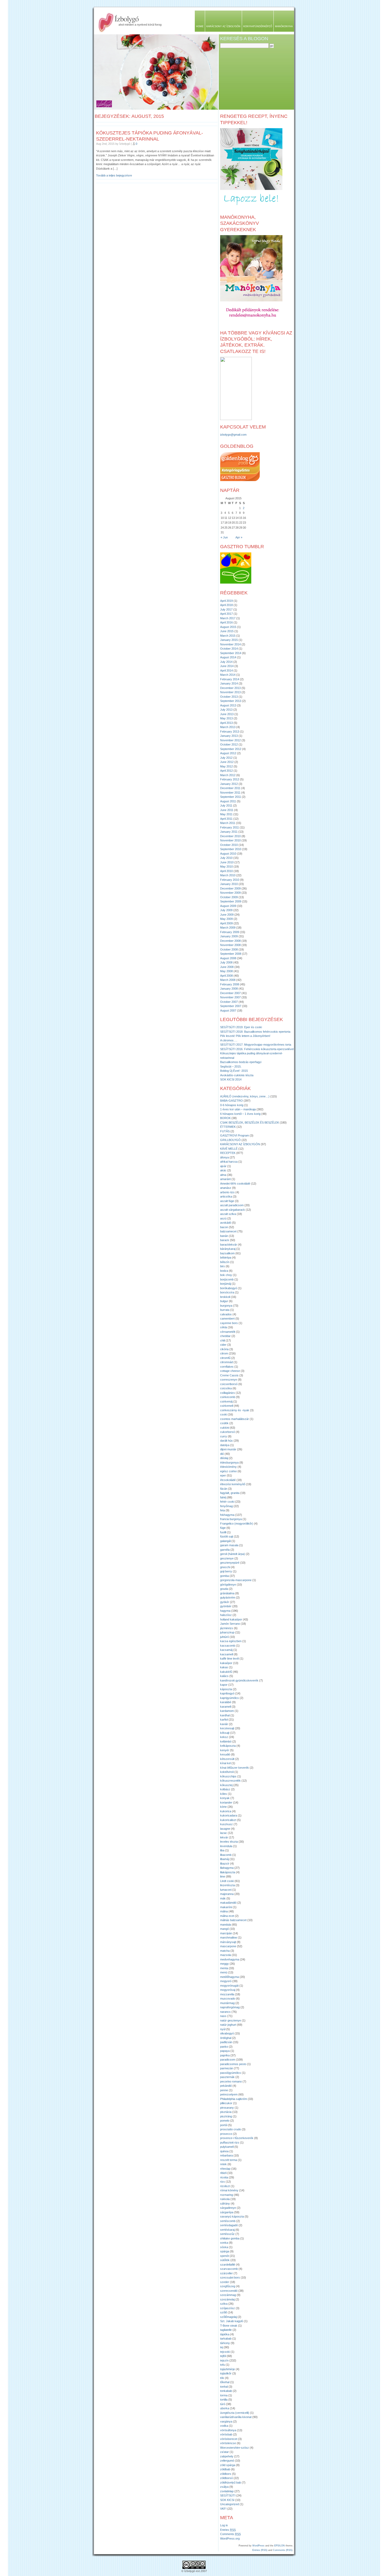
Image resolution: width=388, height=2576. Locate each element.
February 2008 (230, 984)
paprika (225, 2055)
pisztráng (226, 2116)
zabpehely (227, 2456)
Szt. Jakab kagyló (232, 2321)
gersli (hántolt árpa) (233, 1554)
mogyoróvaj (228, 1990)
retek (223, 2164)
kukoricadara (229, 1815)
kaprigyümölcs (230, 1698)
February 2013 (230, 732)
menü (224, 1972)
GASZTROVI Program (235, 1135)
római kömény (229, 2190)
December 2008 (230, 941)
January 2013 (229, 736)
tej (222, 2347)
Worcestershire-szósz (235, 2448)
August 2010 (228, 854)
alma (223, 1175)
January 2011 (229, 832)
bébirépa (226, 1257)
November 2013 (230, 692)
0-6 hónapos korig (232, 1105)
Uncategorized (230, 2504)
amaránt (225, 1179)
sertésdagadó (229, 2225)
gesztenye (227, 1558)
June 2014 (227, 666)
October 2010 (229, 845)
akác (223, 1170)
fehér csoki (227, 1502)
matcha (225, 1951)
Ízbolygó (127, 18)
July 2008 (226, 962)
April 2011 (226, 819)
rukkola (225, 2199)
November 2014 (230, 644)
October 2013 (229, 697)
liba (222, 1850)
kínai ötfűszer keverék (235, 1768)
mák (223, 1898)
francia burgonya (231, 1519)
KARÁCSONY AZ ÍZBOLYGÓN (240, 1144)
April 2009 (226, 923)
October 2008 (229, 949)
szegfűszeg (228, 2286)
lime (223, 1876)
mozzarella (227, 1994)
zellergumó (227, 2461)
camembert (227, 1319)
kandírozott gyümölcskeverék (239, 1680)
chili (223, 1340)
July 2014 (226, 662)
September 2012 (231, 749)
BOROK (225, 1118)
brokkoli (225, 1297)
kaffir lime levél (230, 1659)
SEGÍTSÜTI (228, 2495)
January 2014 (229, 683)
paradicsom (228, 2060)
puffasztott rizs (230, 2142)
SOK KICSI (227, 2500)
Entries (228, 2530)
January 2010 (229, 884)
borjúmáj (226, 1284)
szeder (225, 2282)
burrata (225, 1310)
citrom (224, 1353)
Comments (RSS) (283, 2550)
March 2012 (228, 775)
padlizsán (226, 2042)
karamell (226, 1707)
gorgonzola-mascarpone (236, 1580)
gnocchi (225, 1567)
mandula (226, 1925)
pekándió (226, 2086)
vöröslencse (228, 2443)
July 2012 (226, 758)
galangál (225, 1541)
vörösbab (226, 2434)
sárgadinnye (228, 2208)
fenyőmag (226, 1506)
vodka (224, 2426)
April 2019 (226, 601)
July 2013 (226, 710)
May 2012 (226, 766)
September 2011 (231, 797)
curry (224, 1436)
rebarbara (226, 2155)
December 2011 (230, 788)
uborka (225, 2408)
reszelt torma (229, 2160)
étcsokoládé (228, 1480)
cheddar (225, 1336)
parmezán (227, 2068)
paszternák (227, 2077)
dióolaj (224, 1458)
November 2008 (230, 945)
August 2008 (228, 958)
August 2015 (228, 627)
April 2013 (226, 723)
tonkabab (226, 2391)
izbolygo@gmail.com (233, 435)
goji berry (226, 1571)
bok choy (226, 1275)
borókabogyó (229, 1288)
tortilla (224, 2400)
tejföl (223, 2356)
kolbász (225, 1789)
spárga (225, 2251)
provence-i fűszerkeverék (237, 2138)
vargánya (226, 2421)
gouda (224, 1589)
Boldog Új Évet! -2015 (234, 1071)
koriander (226, 1802)
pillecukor (226, 2103)
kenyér (225, 1750)
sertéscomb (228, 2221)
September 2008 (231, 954)
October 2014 (229, 649)
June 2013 (227, 714)
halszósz (226, 1615)
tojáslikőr (226, 2373)
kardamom (227, 1711)
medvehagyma (230, 1959)
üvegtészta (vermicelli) (235, 2413)
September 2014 (231, 653)
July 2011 (226, 805)
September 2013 (231, 701)
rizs (223, 2182)
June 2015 (227, 631)
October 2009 (229, 897)
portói (224, 2125)
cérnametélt (228, 1332)
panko (224, 2047)
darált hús (226, 1441)
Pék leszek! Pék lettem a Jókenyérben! (245, 1036)
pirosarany (227, 2108)
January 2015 (229, 640)
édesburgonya (229, 1462)
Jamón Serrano (230, 1624)
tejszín (224, 2360)
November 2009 (230, 893)
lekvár (224, 1837)
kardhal (225, 1715)
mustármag (227, 2003)
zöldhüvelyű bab (231, 2482)
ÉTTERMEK (228, 1127)
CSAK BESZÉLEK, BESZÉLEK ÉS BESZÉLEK (250, 1122)
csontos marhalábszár (235, 1419)
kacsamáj (226, 1650)
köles (224, 1794)
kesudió (225, 1754)
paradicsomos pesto (233, 2064)
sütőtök (225, 2260)
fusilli (223, 1532)
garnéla (225, 1550)
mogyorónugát (229, 1986)
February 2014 (230, 679)
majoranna (227, 1894)
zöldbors (226, 2474)
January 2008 (229, 989)
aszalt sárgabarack (233, 1210)
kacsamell (227, 1654)
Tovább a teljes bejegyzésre (114, 175)
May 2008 (226, 971)
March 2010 (228, 875)
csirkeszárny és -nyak (235, 1410)
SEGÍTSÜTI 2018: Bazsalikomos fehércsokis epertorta (255, 1032)
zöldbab (225, 2469)
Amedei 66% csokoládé (235, 1184)
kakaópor (226, 1663)
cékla (224, 1327)
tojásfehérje (228, 2369)
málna (224, 1911)
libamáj (224, 1859)
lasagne (225, 1829)
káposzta (226, 1689)
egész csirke (228, 1471)
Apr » (239, 537)
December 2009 (230, 888)
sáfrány (225, 2204)
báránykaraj (228, 1249)
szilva (224, 2304)
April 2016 (226, 622)
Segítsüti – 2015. (231, 1066)
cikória (224, 1349)
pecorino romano (231, 2081)
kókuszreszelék (230, 1781)
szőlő (224, 2312)
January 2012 (229, 784)
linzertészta (228, 1885)
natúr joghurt (228, 2025)
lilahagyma (227, 1868)
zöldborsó (226, 2478)
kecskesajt (227, 1728)
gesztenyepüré (230, 1563)
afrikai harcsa (229, 1162)
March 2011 (228, 823)
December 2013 (230, 688)
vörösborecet (229, 2439)
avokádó (226, 1223)
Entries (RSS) (260, 2550)
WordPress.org (230, 2538)
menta (224, 1968)
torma (224, 2395)
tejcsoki (225, 2352)
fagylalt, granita (230, 1493)
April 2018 (226, 605)
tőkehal (225, 2382)
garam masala (229, 1545)
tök (222, 2378)
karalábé (226, 1702)
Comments (230, 2534)
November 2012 (230, 740)
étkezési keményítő (233, 1484)
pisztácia (226, 2112)
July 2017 (226, 609)
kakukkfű (226, 1672)
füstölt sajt (227, 1536)
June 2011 (227, 810)
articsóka (226, 1196)
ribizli (223, 2173)
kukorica (226, 1811)
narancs (225, 2012)
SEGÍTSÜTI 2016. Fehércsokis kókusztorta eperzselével (257, 1049)
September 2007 (231, 1006)
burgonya (226, 1306)
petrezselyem (229, 2094)
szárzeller (226, 2273)
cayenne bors (229, 1323)
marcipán (226, 1933)
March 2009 (228, 928)
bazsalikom (227, 1253)
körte (223, 1807)
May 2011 (226, 814)
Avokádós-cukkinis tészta (237, 1075)
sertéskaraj (227, 2230)
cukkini (225, 1428)
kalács (224, 1676)
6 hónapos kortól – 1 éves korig (240, 1114)
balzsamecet (228, 1231)
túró (223, 2404)
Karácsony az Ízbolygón (223, 26)
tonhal (224, 2387)
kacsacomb (228, 1646)
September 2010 (231, 849)
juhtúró (224, 1637)
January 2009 (229, 936)
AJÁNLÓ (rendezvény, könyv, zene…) (245, 1096)
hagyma (225, 1611)
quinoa (224, 2151)
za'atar (224, 2452)
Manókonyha (284, 26)
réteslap (225, 2169)
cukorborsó (228, 1432)
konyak (225, 1798)
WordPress (258, 2546)
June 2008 (227, 967)
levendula (226, 1846)
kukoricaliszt (228, 1820)
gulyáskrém (228, 1597)
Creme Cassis (229, 1375)
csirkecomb (228, 1397)
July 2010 (226, 858)
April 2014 (226, 670)
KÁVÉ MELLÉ (229, 1149)
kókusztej (226, 1785)
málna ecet (227, 1916)
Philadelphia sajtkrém (234, 2099)
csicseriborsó (229, 1384)
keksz (224, 1737)
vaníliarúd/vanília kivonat (236, 2417)
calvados (226, 1314)
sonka (224, 2243)
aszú (223, 1218)
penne (224, 2090)
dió (222, 1454)
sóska (224, 2247)
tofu (223, 2365)
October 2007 (229, 1002)
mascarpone (228, 1946)
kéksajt (225, 1733)
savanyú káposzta (232, 2216)
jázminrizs (227, 1628)
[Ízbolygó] (236, 419)
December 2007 (230, 993)
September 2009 (231, 901)
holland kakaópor (231, 1619)
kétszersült (227, 1759)
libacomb (226, 1855)
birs (223, 1266)
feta (223, 1510)
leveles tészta (229, 1842)
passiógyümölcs (231, 2073)
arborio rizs (227, 1192)
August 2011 (228, 801)
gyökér (225, 1602)
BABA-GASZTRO (231, 1101)
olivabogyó (227, 2033)
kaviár (224, 1724)
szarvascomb (229, 2269)
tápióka (225, 2334)
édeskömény (228, 1467)
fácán (224, 1489)
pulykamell (227, 2147)
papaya (225, 2051)
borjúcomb (227, 1279)
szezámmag (228, 2295)
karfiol (224, 1720)
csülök (224, 1423)
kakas (224, 1667)
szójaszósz (228, 2308)
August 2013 (228, 705)
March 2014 (228, 675)
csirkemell (227, 1406)
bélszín (225, 1262)
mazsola (226, 1955)
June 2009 (227, 915)
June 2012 (227, 762)
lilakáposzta (228, 1872)
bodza (224, 1271)
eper (223, 1475)
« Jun (224, 537)
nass (223, 2016)
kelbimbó (226, 1741)
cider (223, 1345)
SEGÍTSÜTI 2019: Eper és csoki (241, 1027)
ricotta (224, 2177)
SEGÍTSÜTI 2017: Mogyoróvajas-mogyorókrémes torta (256, 1045)
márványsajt (228, 1942)
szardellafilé (228, 2265)
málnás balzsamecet (233, 1920)
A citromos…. (229, 1040)
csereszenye (229, 1380)
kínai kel (225, 1763)
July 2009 (226, 910)
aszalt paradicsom (232, 1205)
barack (225, 1240)
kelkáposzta (228, 1746)
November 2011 (230, 793)
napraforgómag (230, 2007)
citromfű (225, 1358)
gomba (224, 1576)
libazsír (225, 1864)
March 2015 (228, 636)
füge (223, 1528)
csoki (224, 1414)
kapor (224, 1685)
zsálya (224, 2487)
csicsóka (226, 1388)
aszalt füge (227, 1201)
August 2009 (228, 906)
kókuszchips (228, 1776)
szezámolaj (227, 2299)
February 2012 (230, 779)
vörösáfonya (228, 2430)
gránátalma (227, 1593)
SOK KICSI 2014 (231, 1079)
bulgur (224, 1301)
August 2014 (228, 657)
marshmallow (229, 1937)
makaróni (226, 1907)
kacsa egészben (231, 1641)
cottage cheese (230, 1371)
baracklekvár (229, 1245)
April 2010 (226, 871)
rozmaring (227, 2195)
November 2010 (230, 840)
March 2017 (228, 618)
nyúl (223, 2029)
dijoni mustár (228, 1449)
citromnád (226, 1362)
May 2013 (226, 718)
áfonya (224, 1157)
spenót (224, 2256)
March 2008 (228, 980)
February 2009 (230, 932)
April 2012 (226, 771)
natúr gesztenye (231, 2020)
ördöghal (226, 2038)
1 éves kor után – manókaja (238, 1109)
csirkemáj (226, 1401)
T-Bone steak (229, 2326)
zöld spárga (228, 2465)
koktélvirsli (227, 1772)
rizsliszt (225, 2186)
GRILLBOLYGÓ (230, 1140)
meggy (224, 1964)
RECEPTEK (228, 1153)
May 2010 (226, 867)
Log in (224, 2525)
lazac (224, 1833)
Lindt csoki (227, 1881)
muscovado (228, 1999)
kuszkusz (226, 1824)
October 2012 (229, 744)
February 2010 (230, 880)
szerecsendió (229, 2291)
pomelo (225, 2121)
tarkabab (226, 2339)
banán (224, 1236)
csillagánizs (228, 1393)
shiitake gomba (230, 2238)
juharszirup (227, 1632)
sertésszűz (227, 2234)
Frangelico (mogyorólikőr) (237, 1524)
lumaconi (226, 1890)
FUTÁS (225, 1131)
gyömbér (226, 1606)
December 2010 (230, 836)
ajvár (223, 1166)
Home (200, 26)
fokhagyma (227, 1515)
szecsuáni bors (230, 2277)
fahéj (223, 1497)
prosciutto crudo (231, 2129)
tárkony (225, 2343)
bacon (224, 1227)
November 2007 (230, 997)
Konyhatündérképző (258, 26)
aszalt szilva (228, 1214)
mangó (224, 1929)
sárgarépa (227, 2212)
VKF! (223, 2509)
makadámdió (228, 1903)
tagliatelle (226, 2330)
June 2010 (227, 862)
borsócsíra (227, 1292)
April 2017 (226, 614)
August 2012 (228, 753)
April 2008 (226, 976)
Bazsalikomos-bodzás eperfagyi (241, 1062)
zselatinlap (227, 2491)
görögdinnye (228, 1585)
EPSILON (280, 2546)
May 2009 (226, 919)
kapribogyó (227, 1693)
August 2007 (228, 1010)
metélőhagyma (230, 1977)
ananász (226, 1188)
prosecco (226, 2134)
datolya (225, 1445)
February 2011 (230, 827)
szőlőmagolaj (228, 2317)
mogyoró (226, 1981)
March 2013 (228, 727)
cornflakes (227, 1367)
